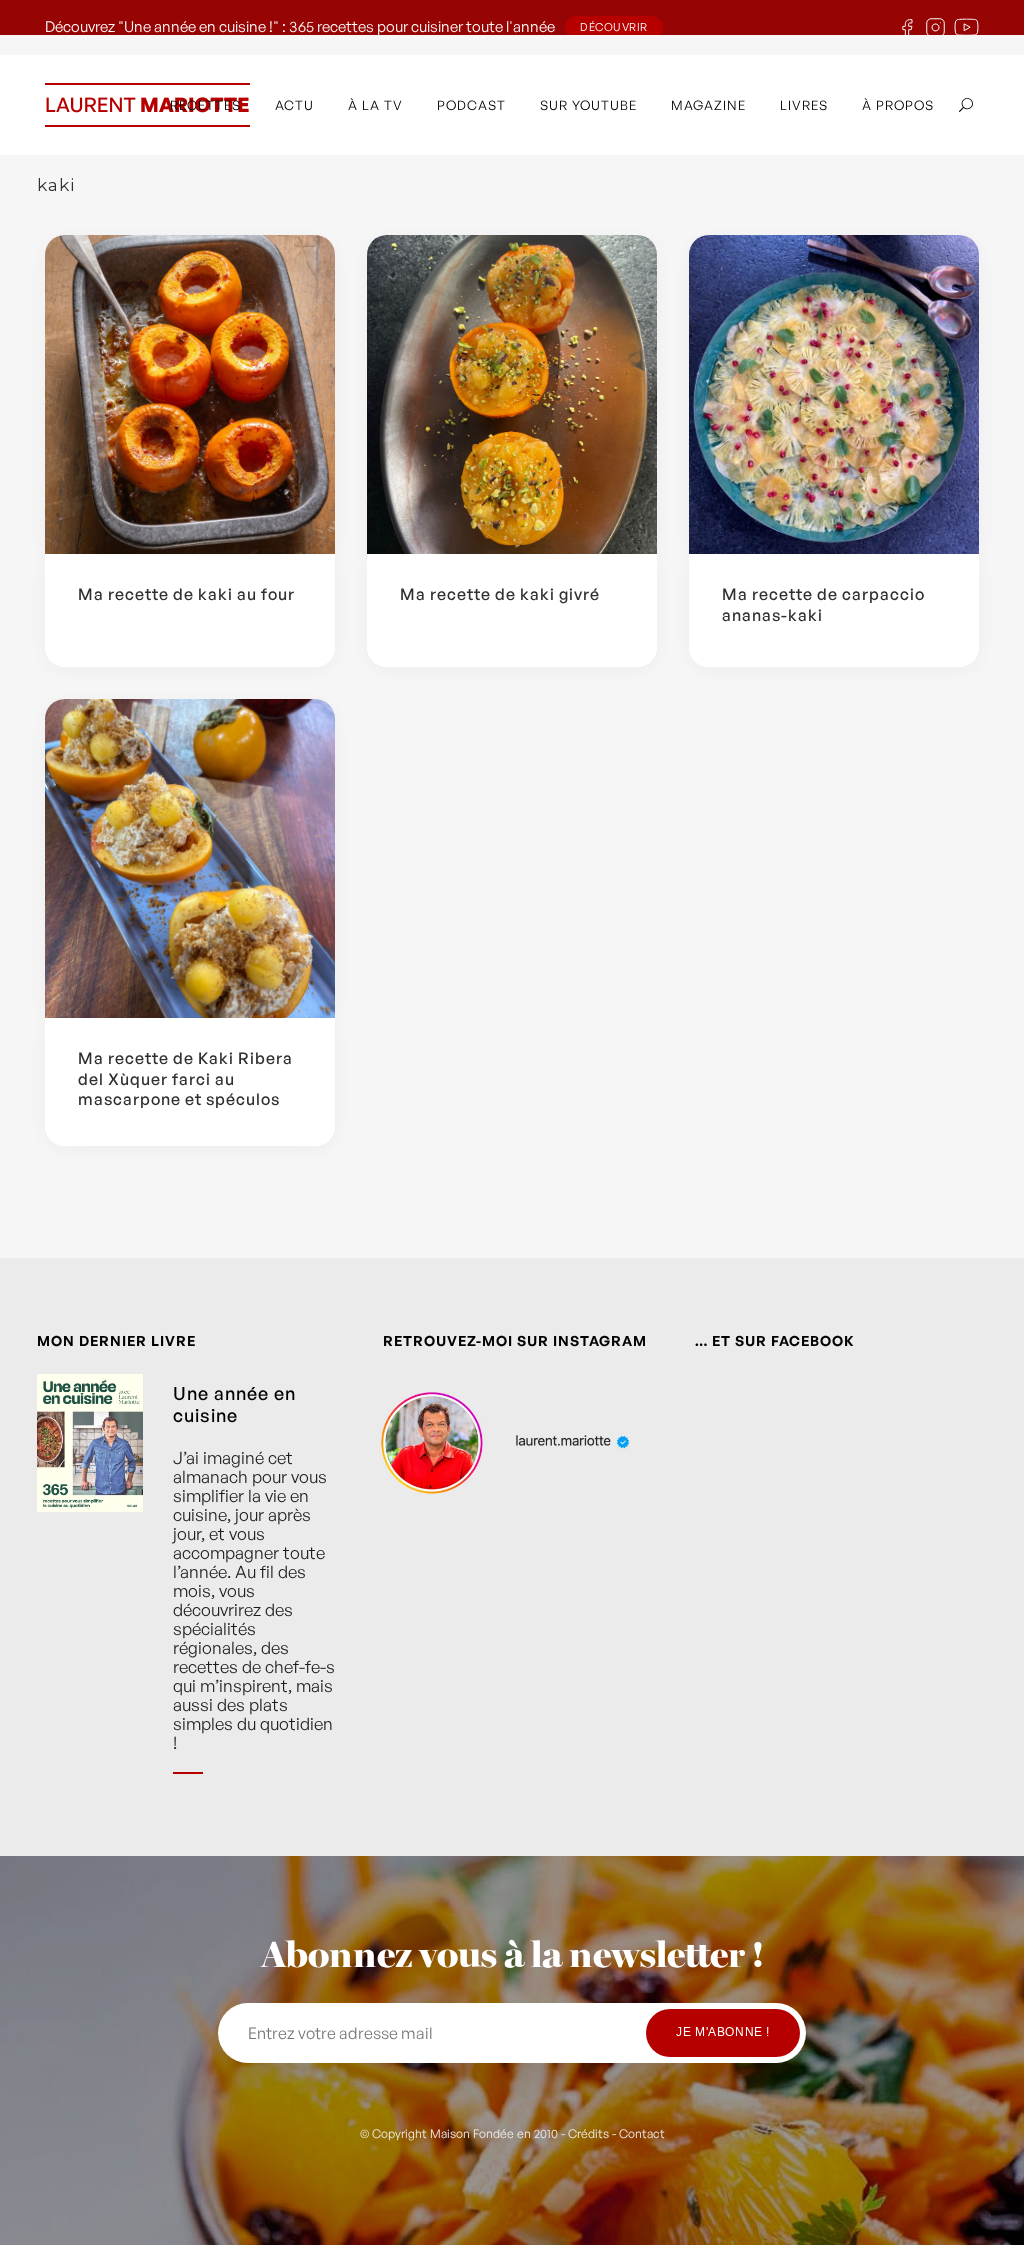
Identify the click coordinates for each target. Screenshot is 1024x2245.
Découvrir (614, 27)
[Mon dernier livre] (90, 1589)
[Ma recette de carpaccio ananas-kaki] (834, 394)
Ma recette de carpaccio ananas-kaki (823, 604)
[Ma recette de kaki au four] (190, 394)
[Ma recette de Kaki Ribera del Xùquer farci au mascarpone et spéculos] (190, 858)
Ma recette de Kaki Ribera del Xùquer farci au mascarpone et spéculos (185, 1079)
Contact (642, 2133)
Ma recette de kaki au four (186, 594)
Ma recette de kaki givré (500, 594)
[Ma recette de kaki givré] (512, 394)
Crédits (588, 2133)
